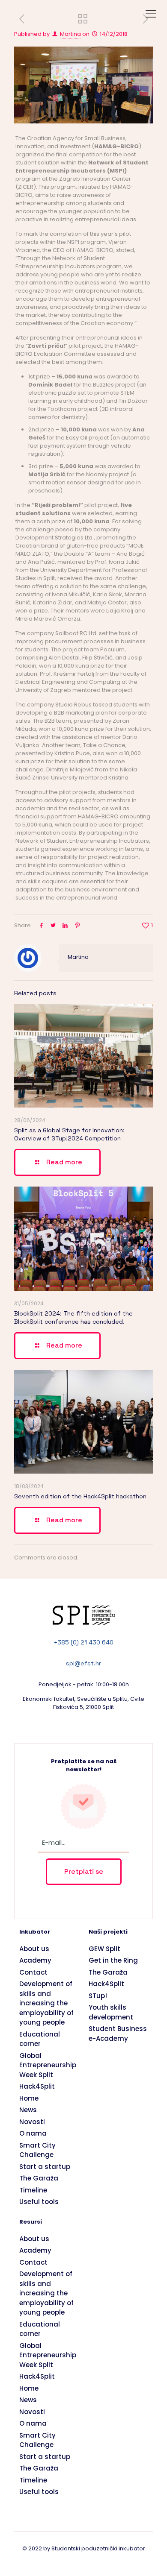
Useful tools (39, 2202)
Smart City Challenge (37, 2150)
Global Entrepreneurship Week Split (48, 2065)
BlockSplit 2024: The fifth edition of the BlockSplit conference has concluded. (73, 1317)
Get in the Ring (113, 1960)
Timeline (33, 2190)
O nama (33, 2133)
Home (29, 2098)
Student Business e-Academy (118, 2034)
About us (34, 1949)
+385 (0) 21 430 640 (84, 1642)
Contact (33, 1972)
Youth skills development (111, 2012)
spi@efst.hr (83, 1663)
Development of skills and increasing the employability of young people (46, 2003)
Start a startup (45, 2167)
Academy (35, 1960)
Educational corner (40, 2039)
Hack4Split (37, 2086)
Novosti (32, 2122)
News (28, 2110)
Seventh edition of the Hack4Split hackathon (80, 1496)
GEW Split (104, 1949)
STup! (98, 1996)
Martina (70, 34)
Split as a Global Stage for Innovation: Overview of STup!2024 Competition (69, 1134)
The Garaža (39, 2178)
